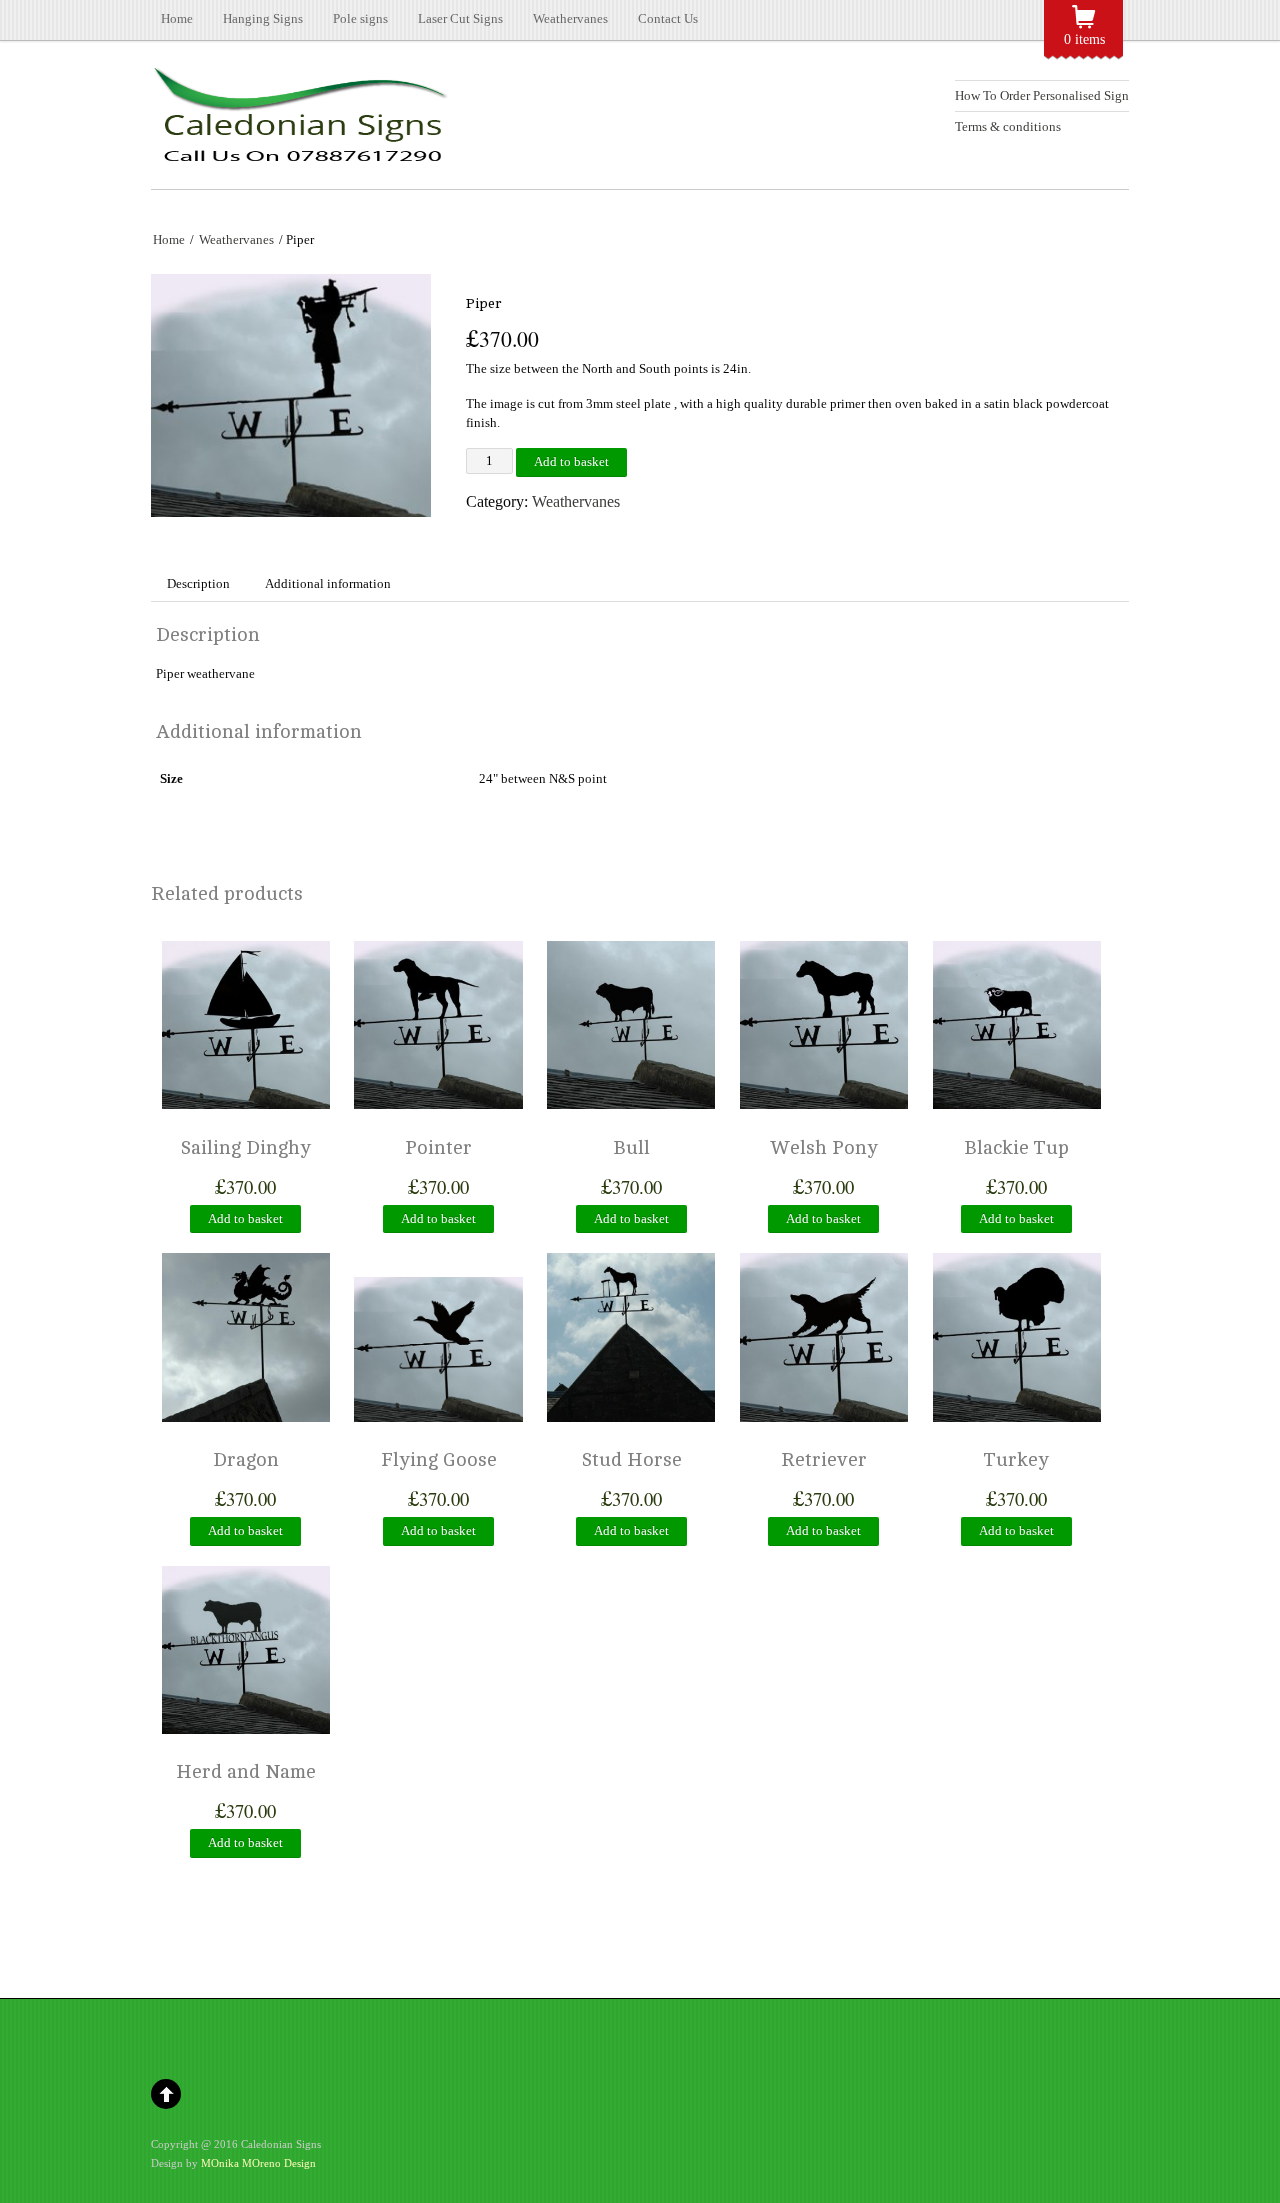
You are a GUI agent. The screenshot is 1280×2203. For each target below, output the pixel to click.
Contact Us (668, 18)
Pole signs (360, 18)
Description (198, 583)
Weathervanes (570, 18)
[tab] (198, 584)
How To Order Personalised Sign (1042, 95)
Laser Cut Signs (460, 18)
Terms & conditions (1008, 126)
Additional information (328, 583)
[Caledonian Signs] (301, 154)
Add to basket (571, 461)
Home (177, 18)
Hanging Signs (263, 18)
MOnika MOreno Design (258, 2163)
